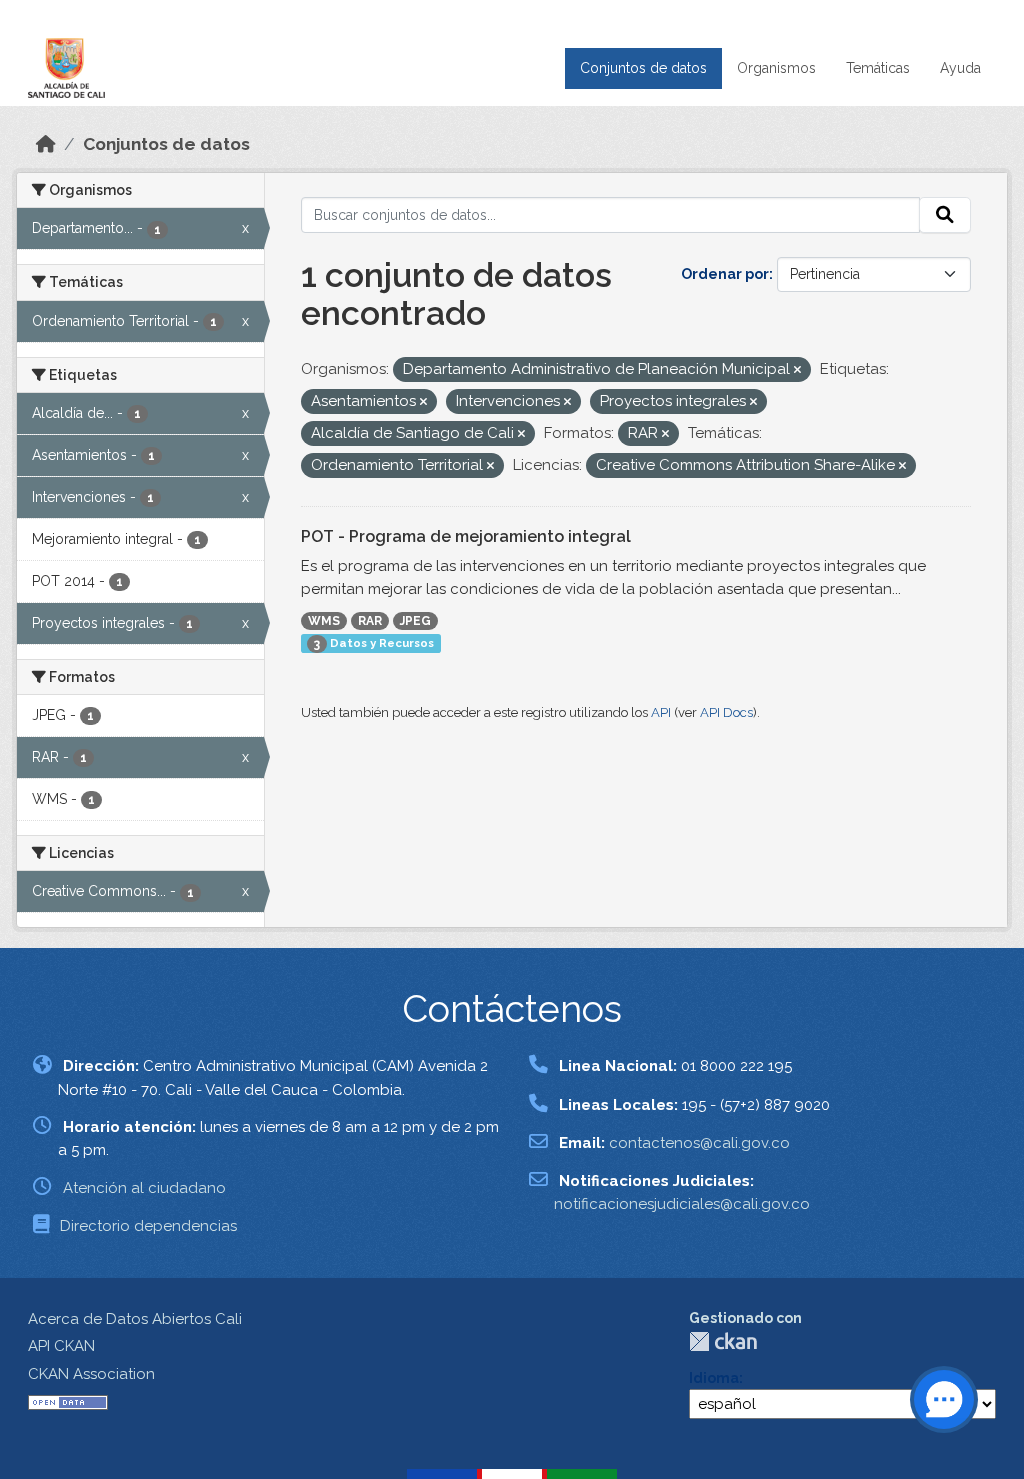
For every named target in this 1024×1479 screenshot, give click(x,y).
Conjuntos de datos (643, 68)
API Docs (726, 712)
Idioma (714, 1378)
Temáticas (878, 68)
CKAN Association (91, 1374)
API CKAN (61, 1346)
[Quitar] (797, 370)
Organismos (776, 68)
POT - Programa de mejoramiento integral (466, 536)
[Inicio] (46, 144)
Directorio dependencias (148, 1226)
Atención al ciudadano (144, 1188)
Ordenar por (725, 274)
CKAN (723, 1341)
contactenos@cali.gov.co (699, 1143)
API (661, 712)
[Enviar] (945, 215)
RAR (370, 621)
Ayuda (960, 68)
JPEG (415, 621)
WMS (324, 621)
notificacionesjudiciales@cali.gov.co (682, 1204)
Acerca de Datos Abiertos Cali (135, 1319)
